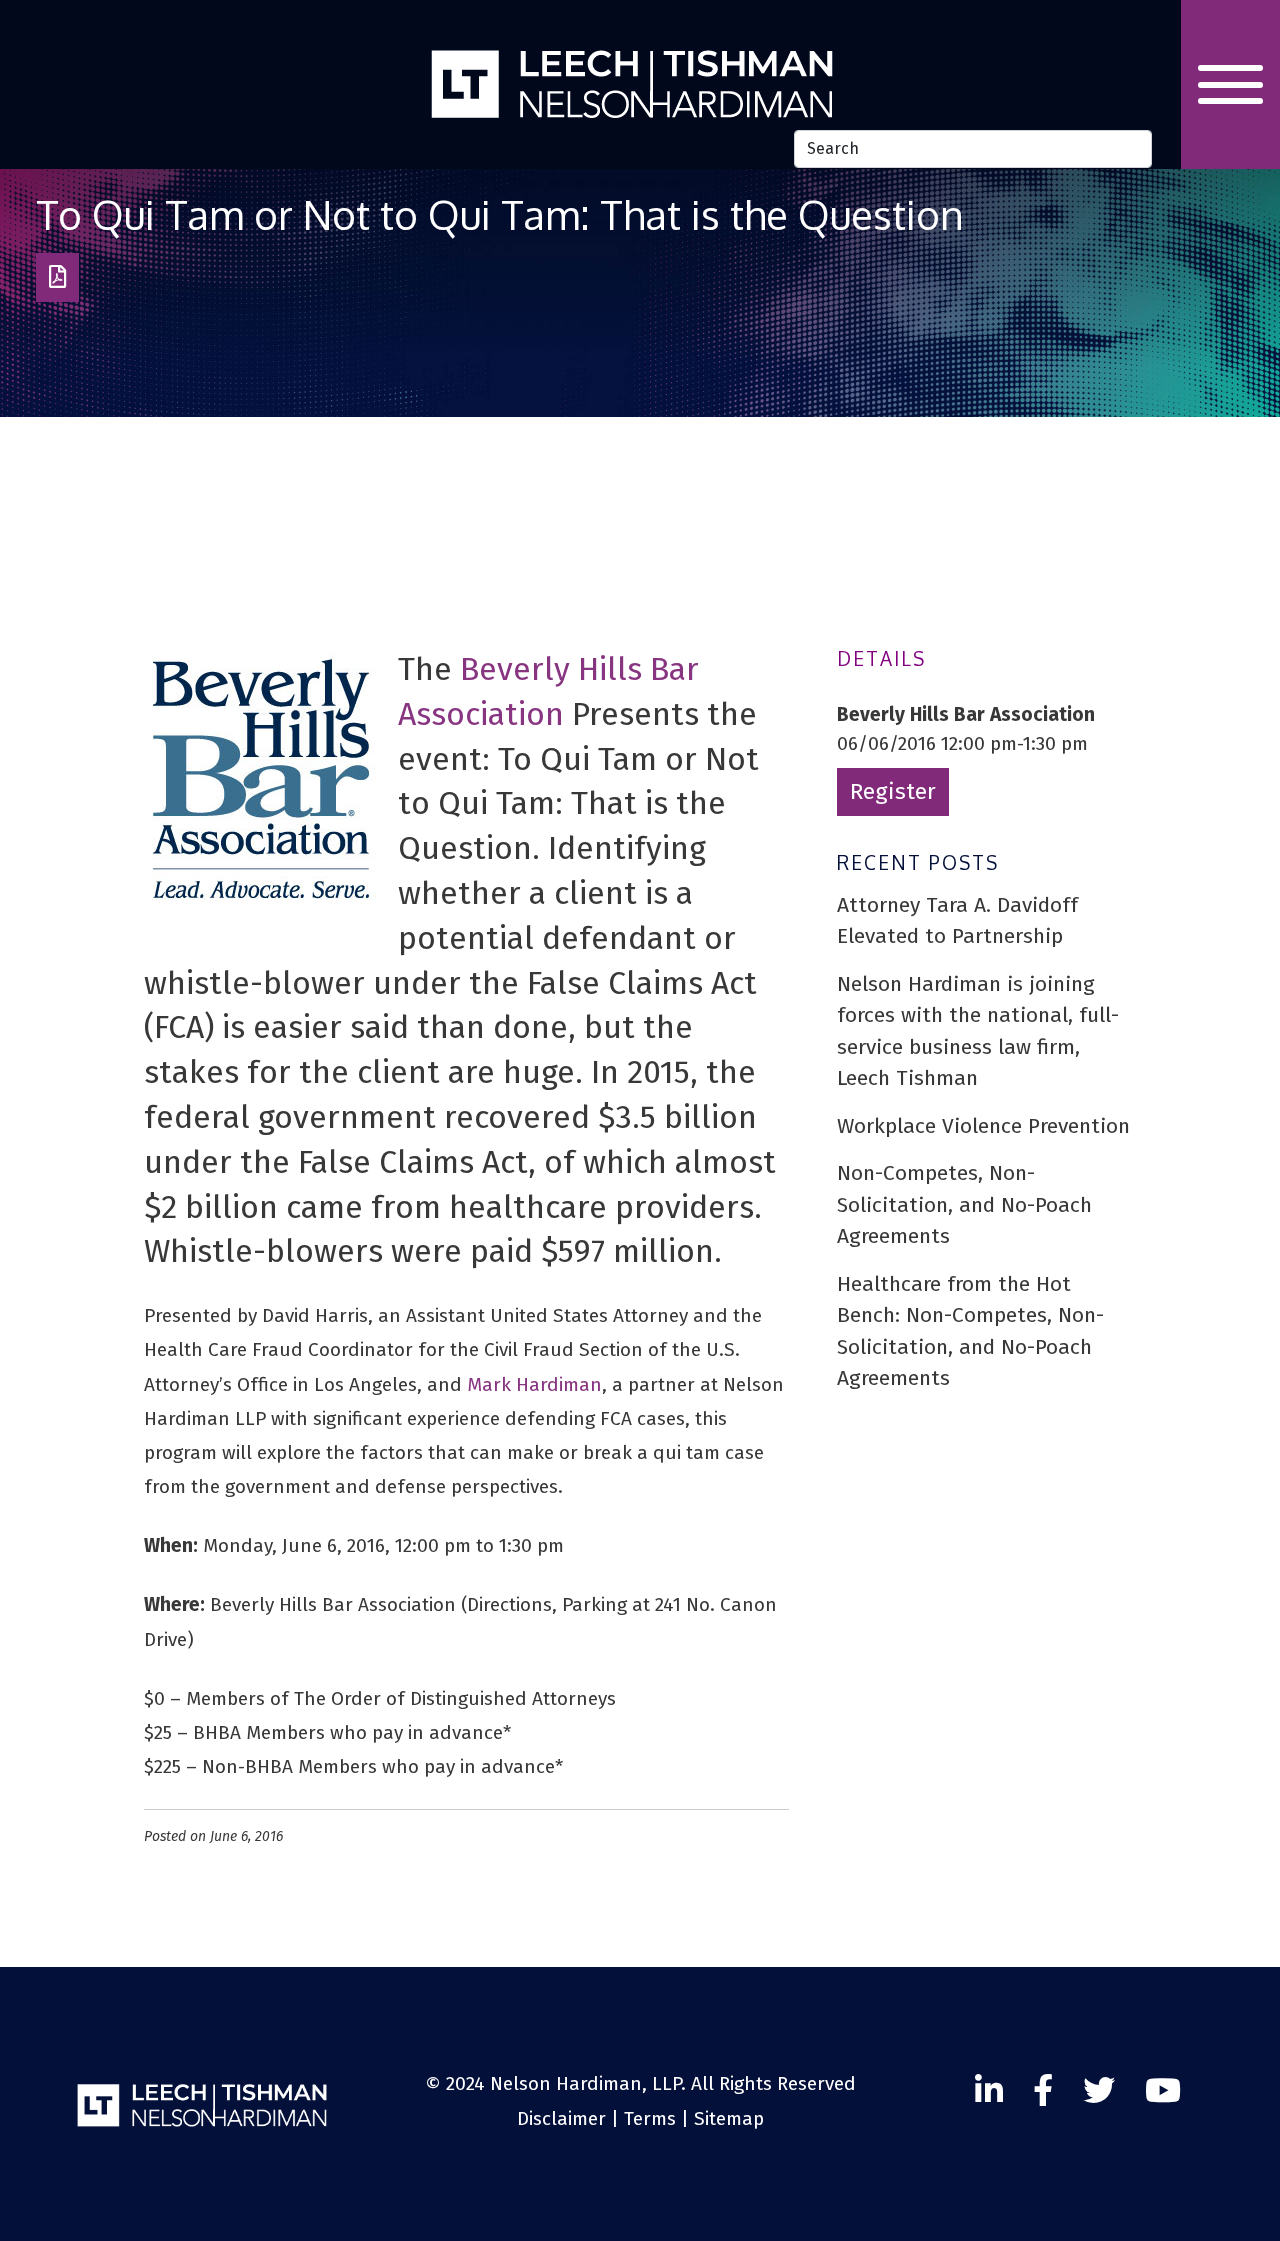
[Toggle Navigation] (1230, 84)
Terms (650, 2118)
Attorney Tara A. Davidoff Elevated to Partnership (957, 921)
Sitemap (729, 2118)
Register (893, 791)
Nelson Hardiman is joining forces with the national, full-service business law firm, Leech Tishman (978, 1031)
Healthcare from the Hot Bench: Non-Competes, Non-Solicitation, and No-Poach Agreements (970, 1331)
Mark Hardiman (534, 1384)
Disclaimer (561, 2118)
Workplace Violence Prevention (983, 1126)
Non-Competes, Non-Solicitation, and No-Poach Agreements (964, 1204)
